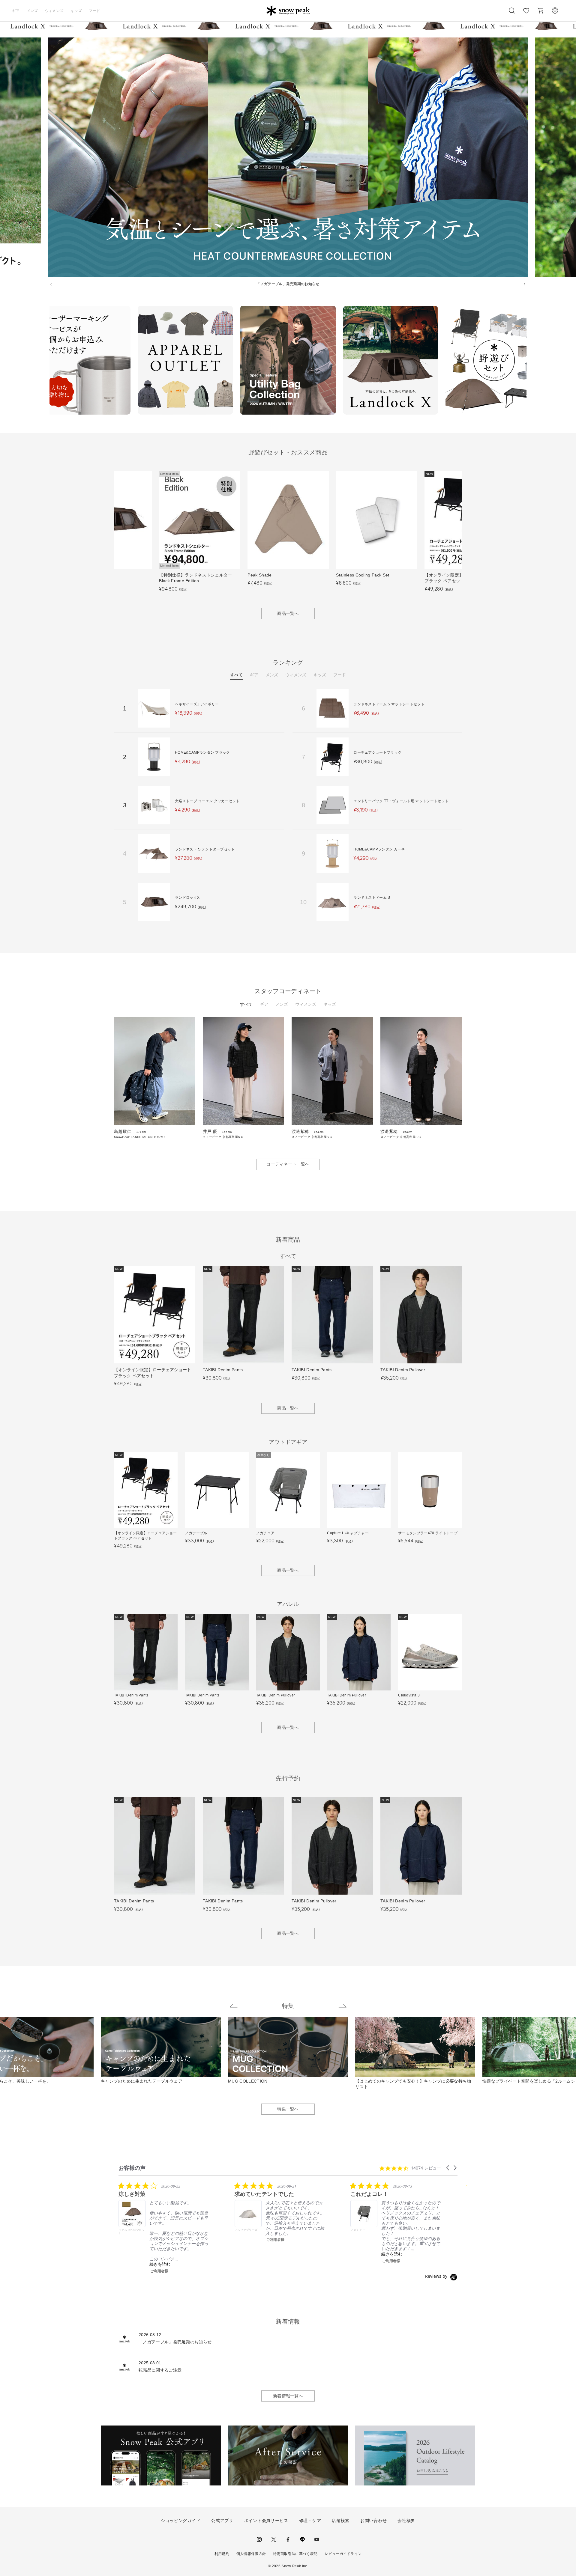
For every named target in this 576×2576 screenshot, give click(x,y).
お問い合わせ (373, 2521)
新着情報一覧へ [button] (288, 2396)
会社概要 (406, 2521)
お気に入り (526, 14)
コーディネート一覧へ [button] (288, 1164)
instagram (259, 2539)
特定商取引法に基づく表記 (295, 2554)
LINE (302, 2539)
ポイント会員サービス (266, 2521)
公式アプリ (222, 2521)
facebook (288, 2539)
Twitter (274, 2539)
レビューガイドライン (343, 2554)
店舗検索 (341, 2521)
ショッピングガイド (181, 2521)
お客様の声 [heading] (132, 2168)
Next (531, 361)
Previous (45, 361)
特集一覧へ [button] (288, 2109)
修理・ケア (310, 2521)
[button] (448, 2168)
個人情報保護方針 (251, 2554)
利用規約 (222, 2554)
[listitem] (163, 2228)
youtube (317, 2539)
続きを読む (160, 2264)
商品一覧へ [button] (288, 613)
